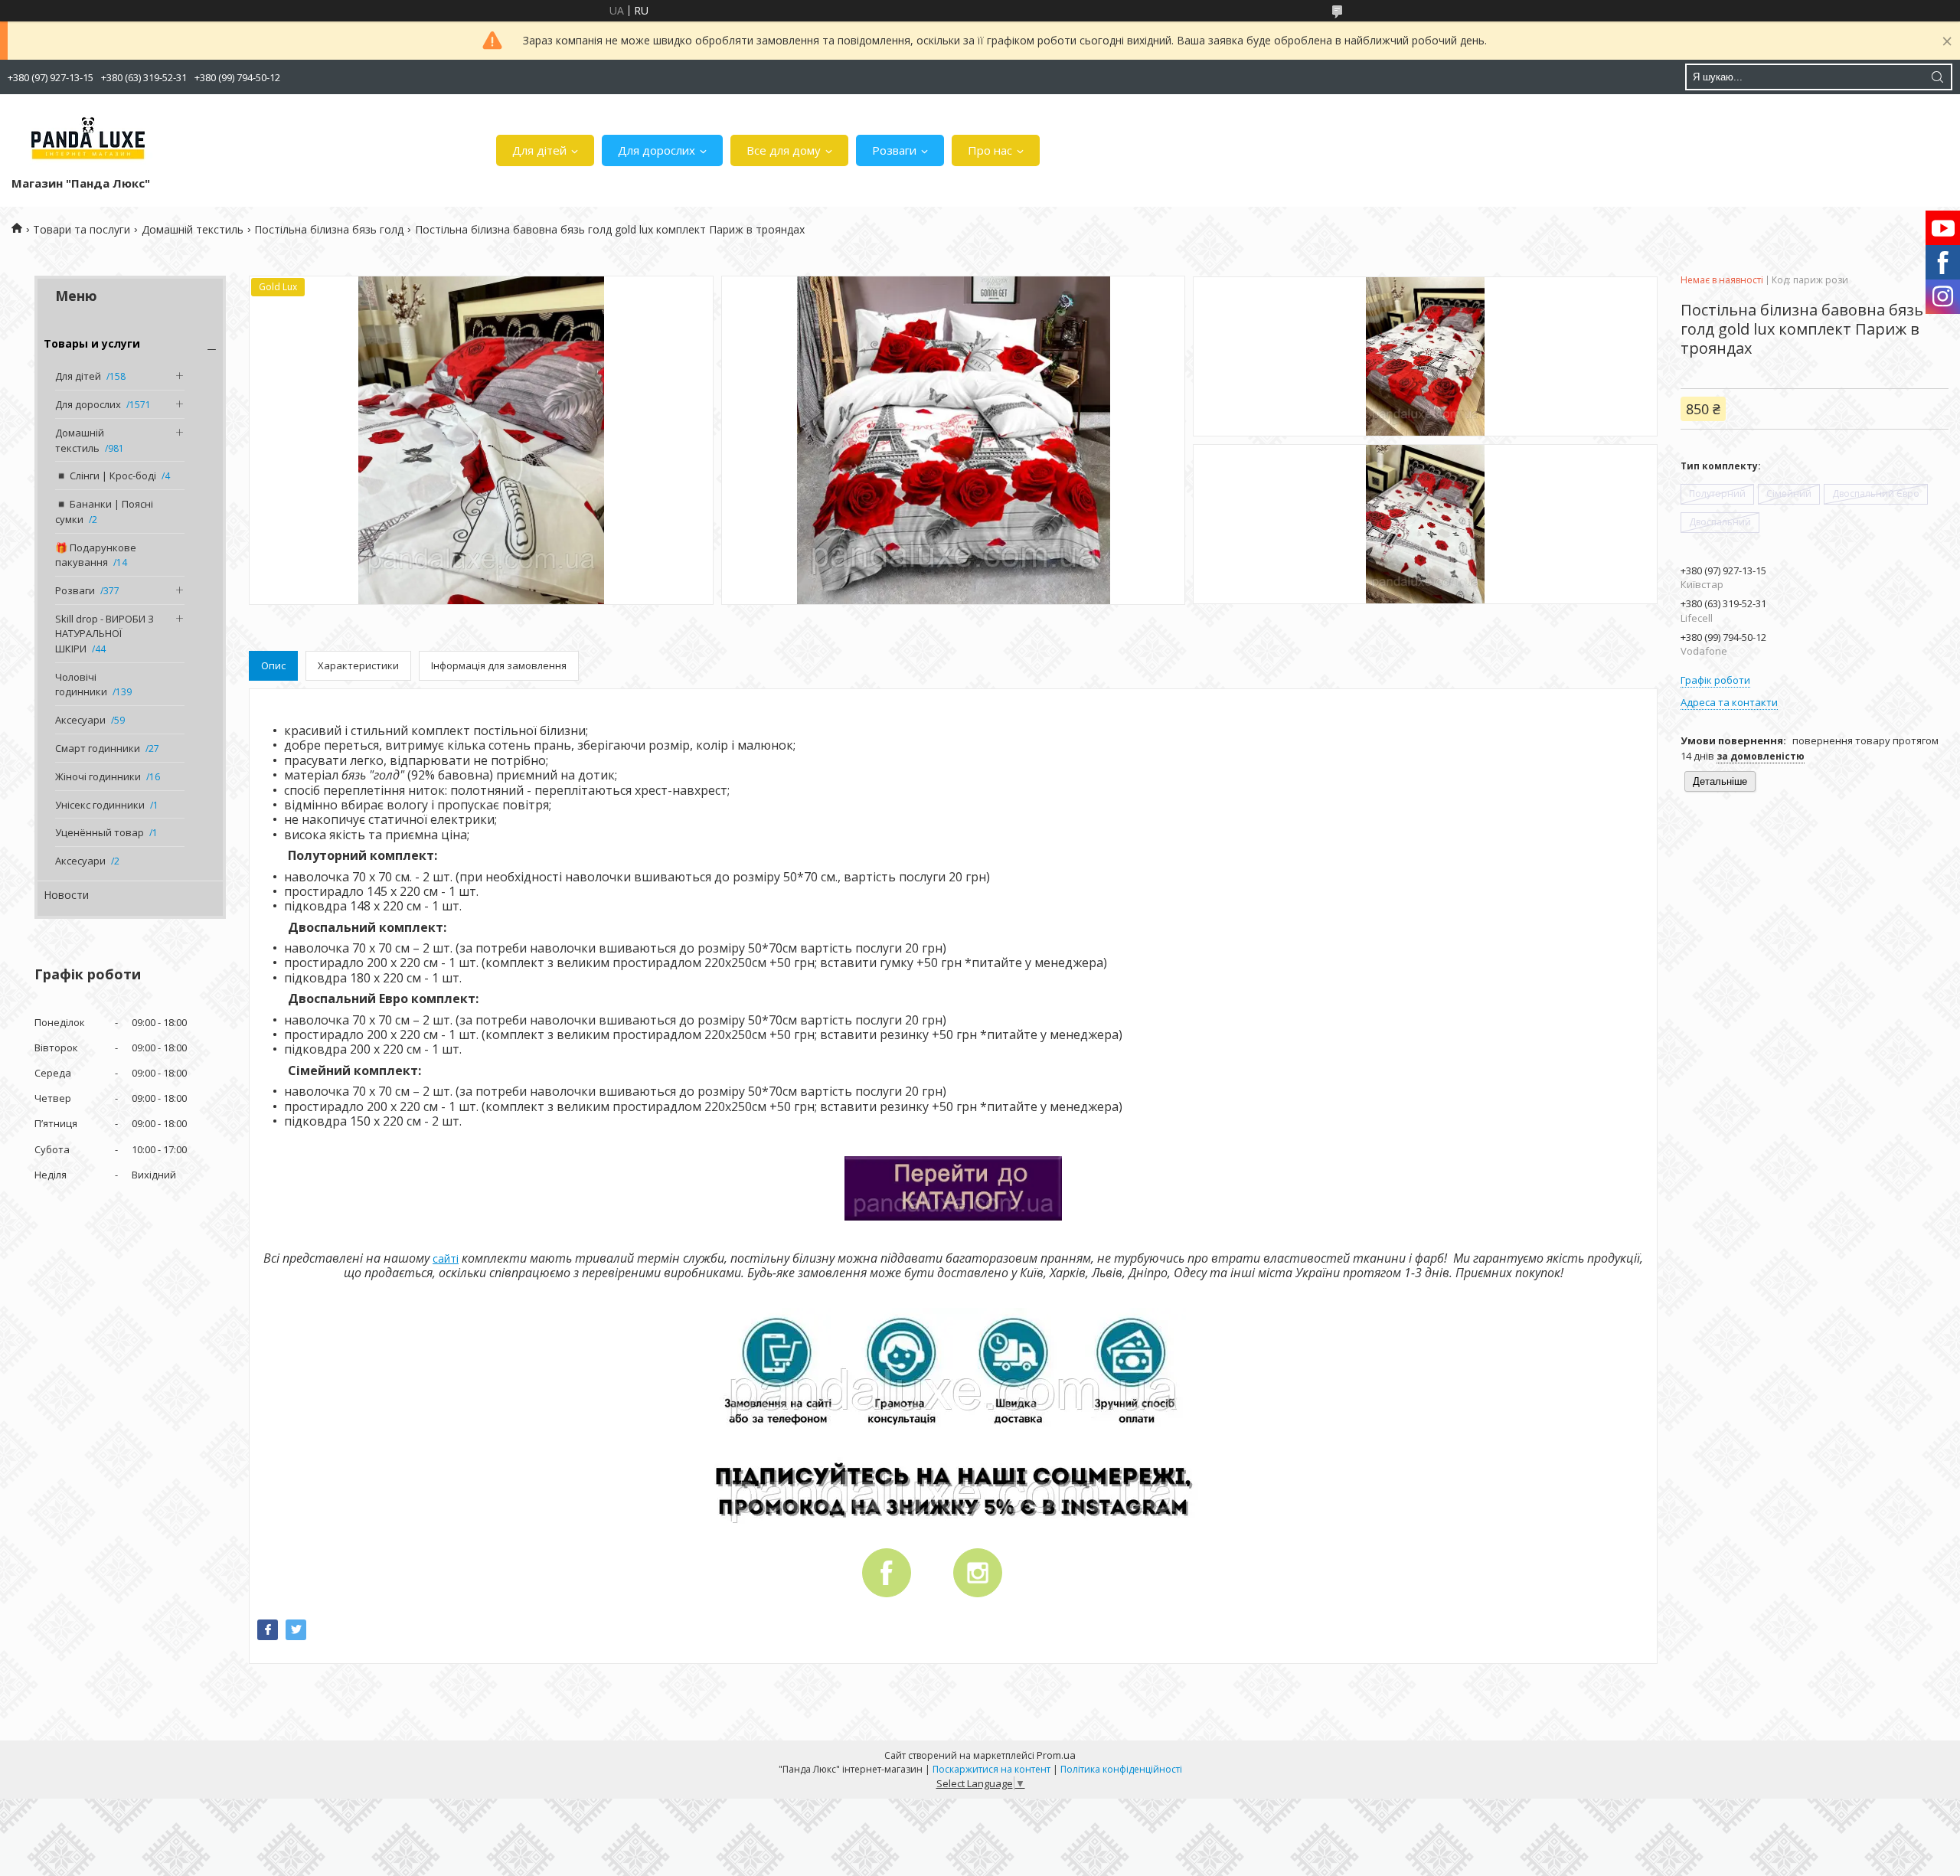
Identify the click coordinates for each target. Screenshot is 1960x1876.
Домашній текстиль (193, 229)
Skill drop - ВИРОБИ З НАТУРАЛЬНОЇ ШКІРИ (105, 634)
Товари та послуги (82, 229)
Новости (66, 895)
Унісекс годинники (100, 805)
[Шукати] (1937, 77)
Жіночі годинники (98, 776)
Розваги (894, 150)
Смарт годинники (98, 748)
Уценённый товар (100, 832)
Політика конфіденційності (1121, 1769)
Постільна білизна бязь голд (329, 229)
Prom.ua (1056, 1755)
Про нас (990, 150)
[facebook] (268, 1630)
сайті (446, 1258)
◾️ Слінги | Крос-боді (106, 476)
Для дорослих (657, 150)
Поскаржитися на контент (991, 1769)
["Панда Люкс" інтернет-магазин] (88, 139)
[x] (296, 1630)
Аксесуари (80, 720)
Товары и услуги (92, 343)
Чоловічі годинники (81, 685)
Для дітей (539, 150)
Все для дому (784, 150)
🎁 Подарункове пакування (96, 555)
